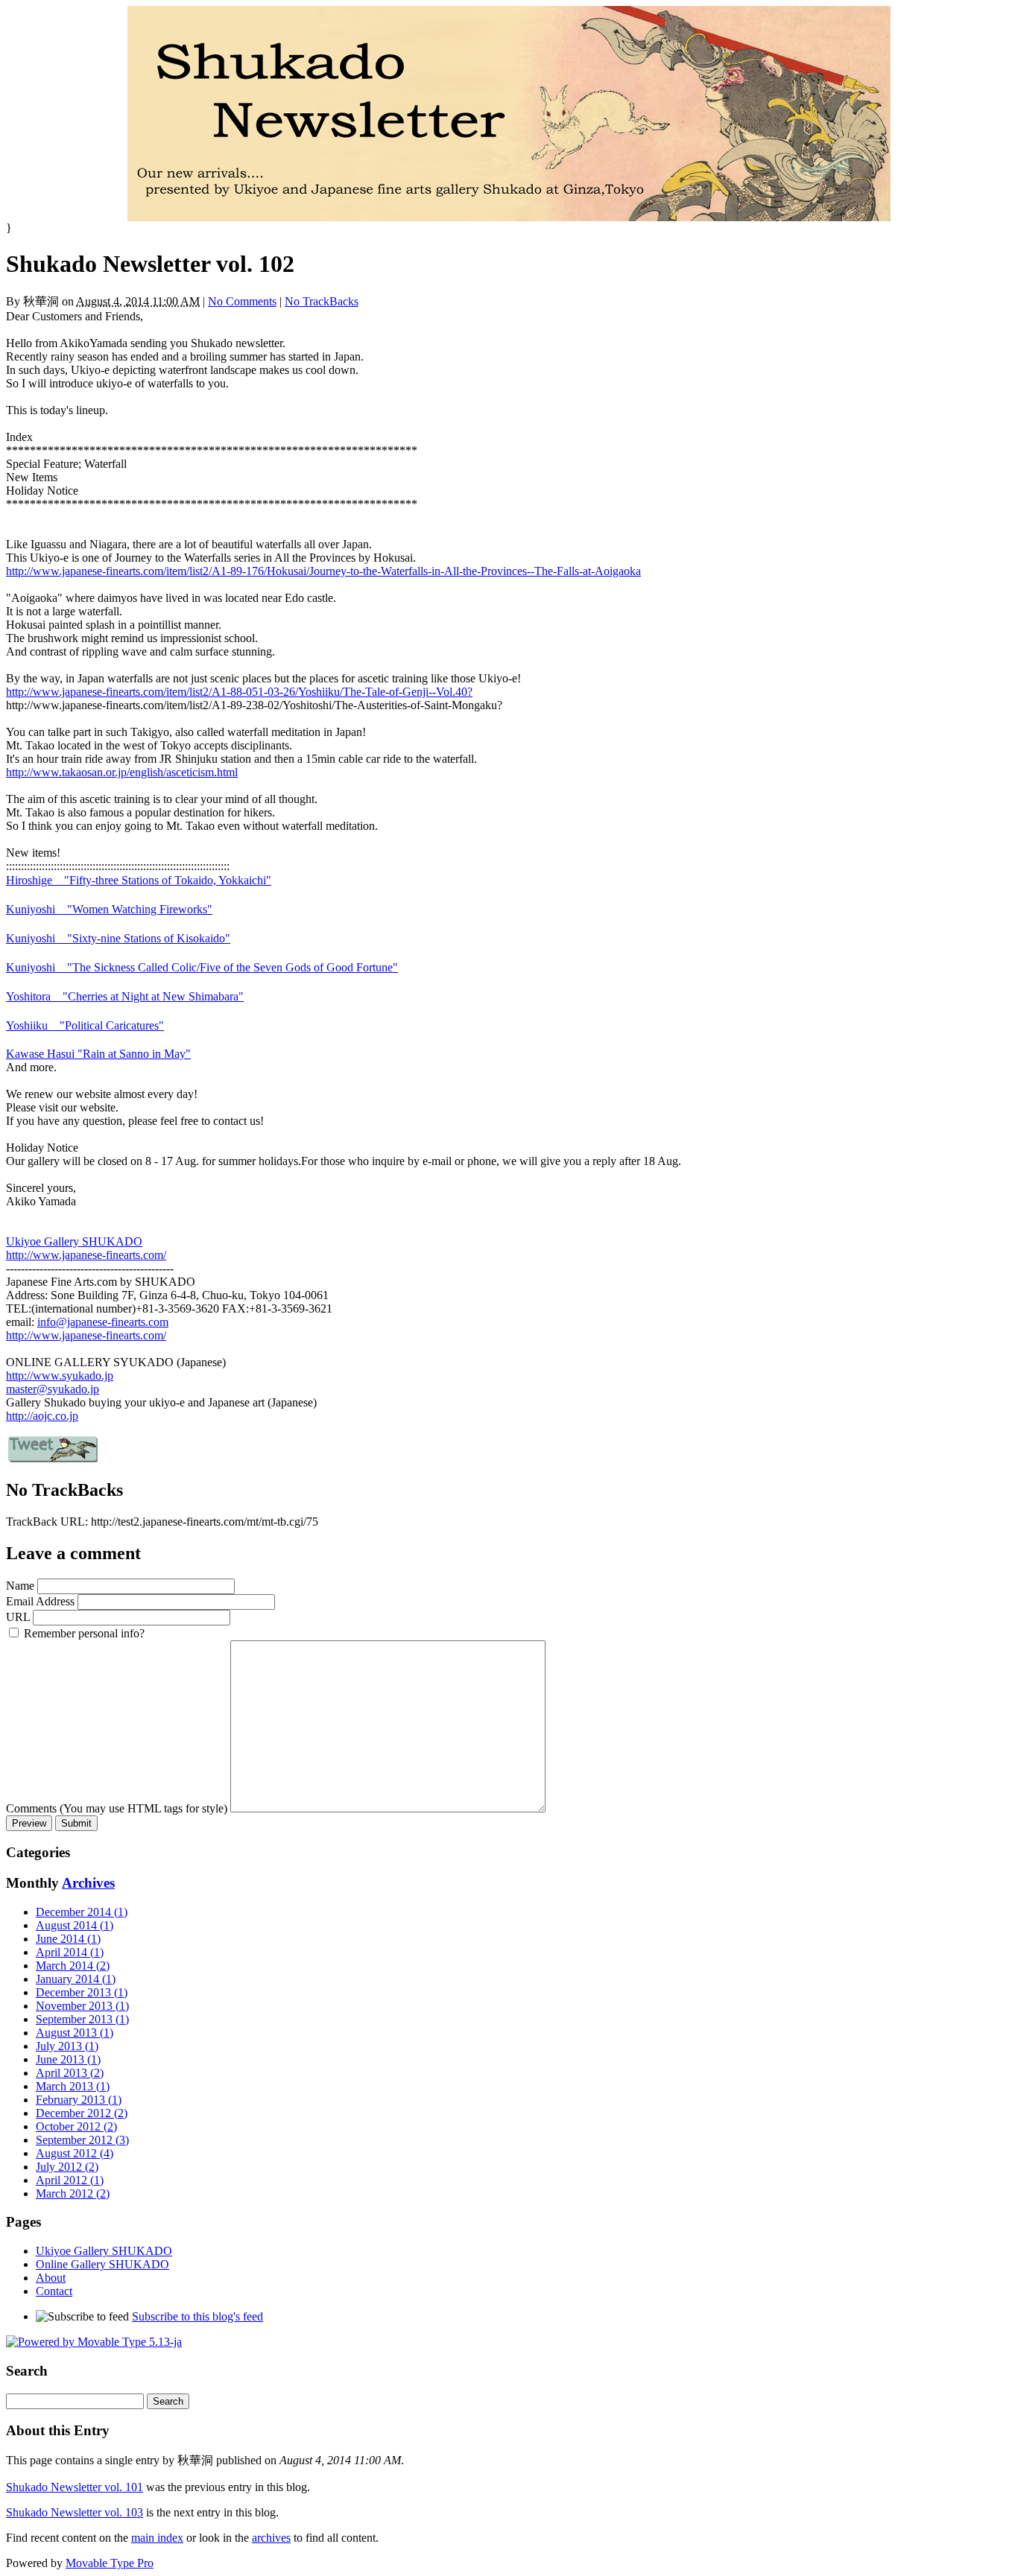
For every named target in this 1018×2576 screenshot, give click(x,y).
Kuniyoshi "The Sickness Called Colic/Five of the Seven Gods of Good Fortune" (202, 967)
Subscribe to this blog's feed (197, 2316)
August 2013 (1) (75, 2033)
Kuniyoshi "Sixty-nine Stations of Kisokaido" (118, 938)
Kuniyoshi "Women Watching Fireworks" (109, 909)
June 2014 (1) (68, 1939)
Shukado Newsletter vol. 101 (75, 2487)
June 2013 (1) (68, 2059)
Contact (54, 2291)
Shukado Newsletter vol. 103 (75, 2512)
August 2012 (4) (75, 2153)
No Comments (242, 301)
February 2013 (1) (79, 2100)
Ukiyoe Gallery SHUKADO (104, 2251)
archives (271, 2538)
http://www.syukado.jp (60, 1376)
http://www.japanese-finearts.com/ (86, 1335)
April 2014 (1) (70, 1952)
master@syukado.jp (53, 1389)
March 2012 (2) (73, 2193)
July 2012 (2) (67, 2167)
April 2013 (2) (70, 2073)
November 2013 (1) (82, 2006)
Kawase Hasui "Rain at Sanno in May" (98, 1054)
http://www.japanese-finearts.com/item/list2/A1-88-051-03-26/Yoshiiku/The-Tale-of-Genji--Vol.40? (239, 692)
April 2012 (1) (70, 2180)
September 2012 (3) (82, 2140)
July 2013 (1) (67, 2046)
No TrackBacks (322, 301)
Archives (88, 1883)
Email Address (40, 1601)
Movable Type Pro (110, 2563)
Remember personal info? (84, 1633)
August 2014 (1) (75, 1925)
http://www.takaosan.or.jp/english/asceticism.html (122, 772)
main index (157, 2538)
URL (18, 1617)
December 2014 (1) (82, 1912)
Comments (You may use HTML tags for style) (117, 1808)
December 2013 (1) (82, 1992)
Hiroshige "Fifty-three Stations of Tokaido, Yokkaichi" (139, 880)
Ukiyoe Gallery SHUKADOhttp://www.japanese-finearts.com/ (86, 1248)
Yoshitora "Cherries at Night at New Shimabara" (125, 996)
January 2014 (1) (76, 1979)
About (51, 2278)
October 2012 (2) (76, 2126)
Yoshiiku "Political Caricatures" (85, 1025)
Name (20, 1586)
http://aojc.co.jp (42, 1416)
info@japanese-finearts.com (103, 1322)
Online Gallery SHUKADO (102, 2264)
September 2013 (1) (82, 2019)
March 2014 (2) (73, 1966)
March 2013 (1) (73, 2086)
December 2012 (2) (82, 2113)
